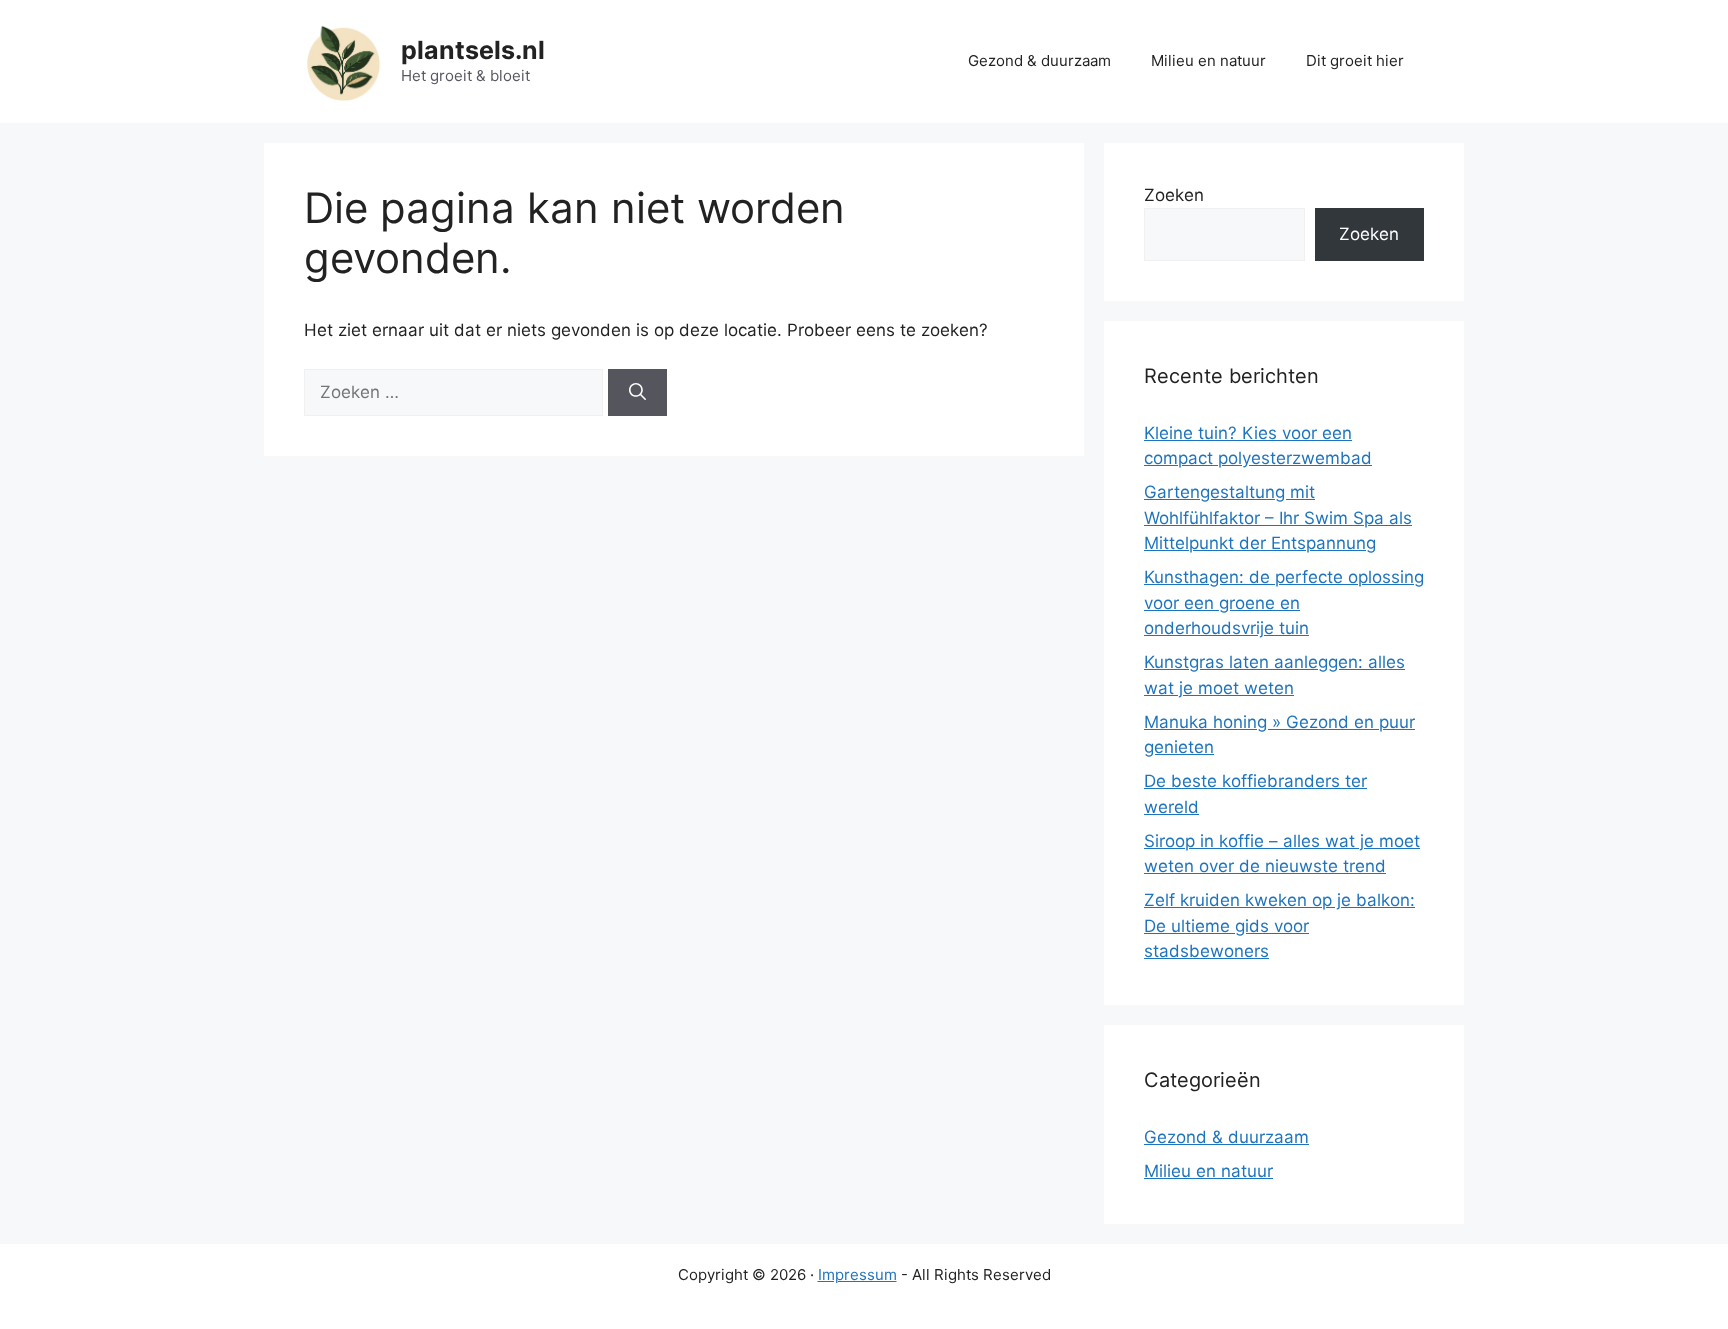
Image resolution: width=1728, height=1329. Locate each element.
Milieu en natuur (1208, 60)
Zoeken (1174, 195)
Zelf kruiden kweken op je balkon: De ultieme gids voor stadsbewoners (1279, 925)
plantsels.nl (473, 50)
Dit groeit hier (1355, 60)
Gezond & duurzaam (1039, 60)
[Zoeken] (637, 393)
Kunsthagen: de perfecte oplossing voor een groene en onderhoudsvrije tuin (1284, 602)
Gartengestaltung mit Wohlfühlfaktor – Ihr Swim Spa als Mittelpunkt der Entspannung (1278, 517)
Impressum (857, 1274)
